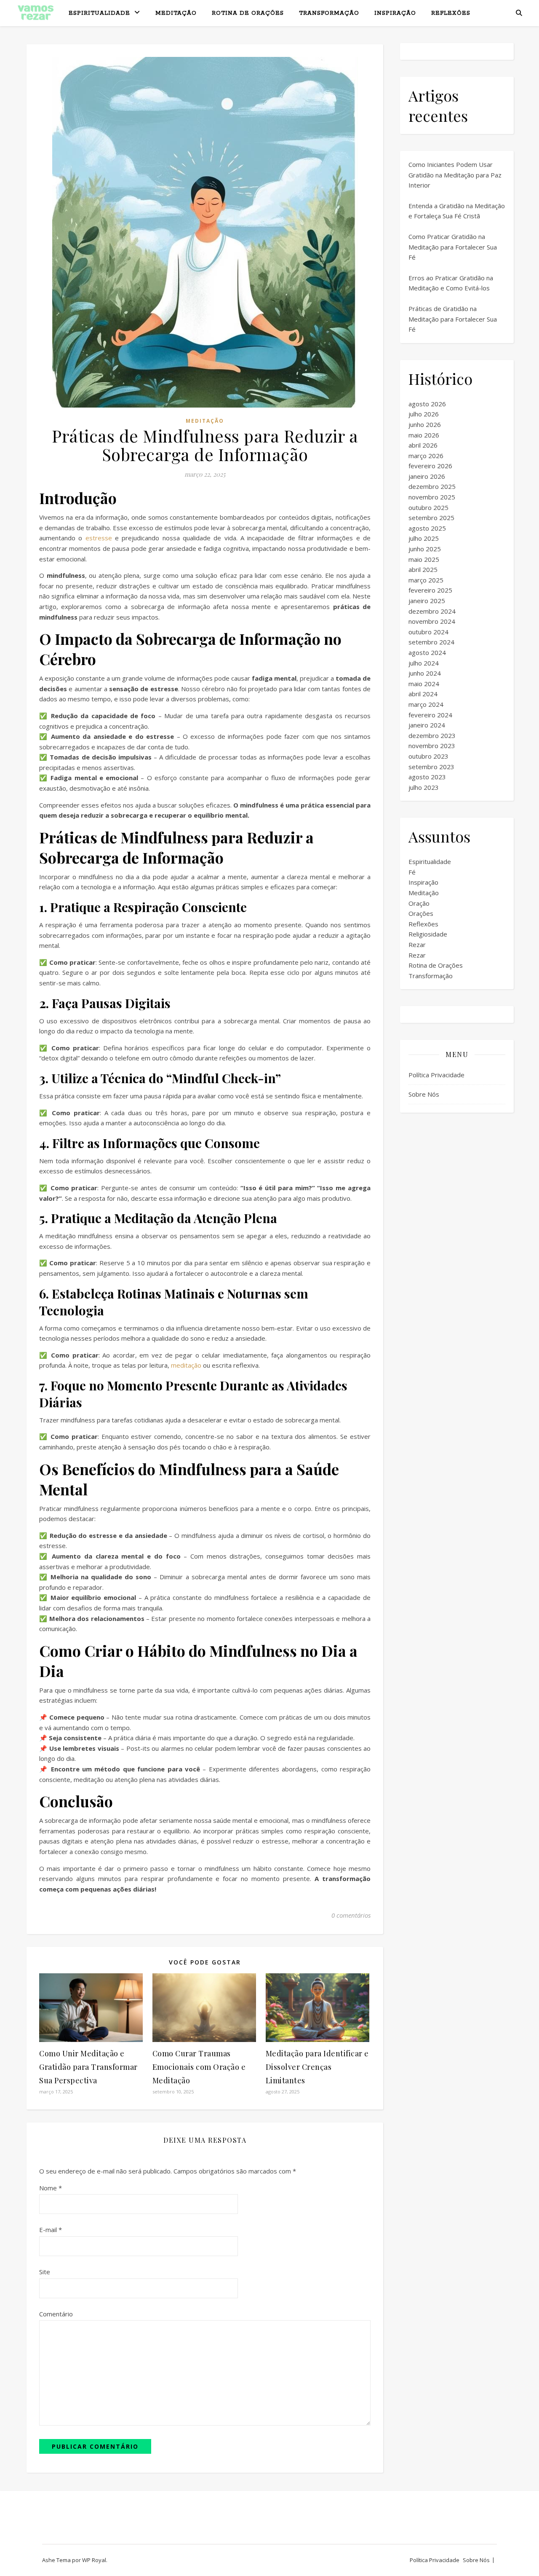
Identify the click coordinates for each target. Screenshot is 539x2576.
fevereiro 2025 (430, 590)
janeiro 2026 (427, 476)
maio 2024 (424, 684)
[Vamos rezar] (36, 13)
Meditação (176, 13)
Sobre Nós (424, 1094)
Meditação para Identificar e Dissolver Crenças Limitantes (317, 2067)
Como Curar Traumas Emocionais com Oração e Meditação (199, 2067)
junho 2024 (425, 673)
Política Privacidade (436, 1075)
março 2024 (426, 704)
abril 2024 (423, 694)
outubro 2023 (428, 756)
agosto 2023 (427, 777)
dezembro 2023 (432, 735)
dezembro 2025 (432, 486)
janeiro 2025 (427, 601)
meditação (186, 1365)
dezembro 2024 (432, 611)
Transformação (329, 13)
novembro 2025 (432, 497)
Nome (51, 2188)
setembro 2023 (431, 767)
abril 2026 (423, 445)
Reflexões (451, 13)
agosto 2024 (427, 652)
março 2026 (426, 456)
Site (45, 2272)
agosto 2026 (427, 404)
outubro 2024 (428, 632)
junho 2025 (425, 549)
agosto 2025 (427, 528)
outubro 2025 (428, 507)
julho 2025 (424, 538)
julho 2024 (424, 663)
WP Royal (94, 2560)
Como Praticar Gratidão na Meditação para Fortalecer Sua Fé (453, 247)
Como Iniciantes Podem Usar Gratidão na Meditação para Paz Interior (455, 175)
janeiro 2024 (427, 725)
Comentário (56, 2314)
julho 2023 (424, 787)
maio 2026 (424, 435)
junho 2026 (425, 424)
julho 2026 (424, 414)
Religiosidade (428, 934)
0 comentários (351, 1915)
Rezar (417, 945)
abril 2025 (423, 569)
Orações (421, 913)
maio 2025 (424, 559)
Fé (412, 872)
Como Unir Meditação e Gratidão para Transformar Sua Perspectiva (88, 2067)
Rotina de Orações (248, 13)
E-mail (51, 2230)
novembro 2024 (432, 621)
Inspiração (395, 13)
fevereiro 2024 (430, 715)
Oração (419, 903)
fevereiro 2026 (430, 466)
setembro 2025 (431, 518)
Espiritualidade (99, 13)
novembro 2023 (432, 746)
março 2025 (426, 580)
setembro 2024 (431, 642)
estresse (99, 538)
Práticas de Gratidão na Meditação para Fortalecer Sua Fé (453, 319)
